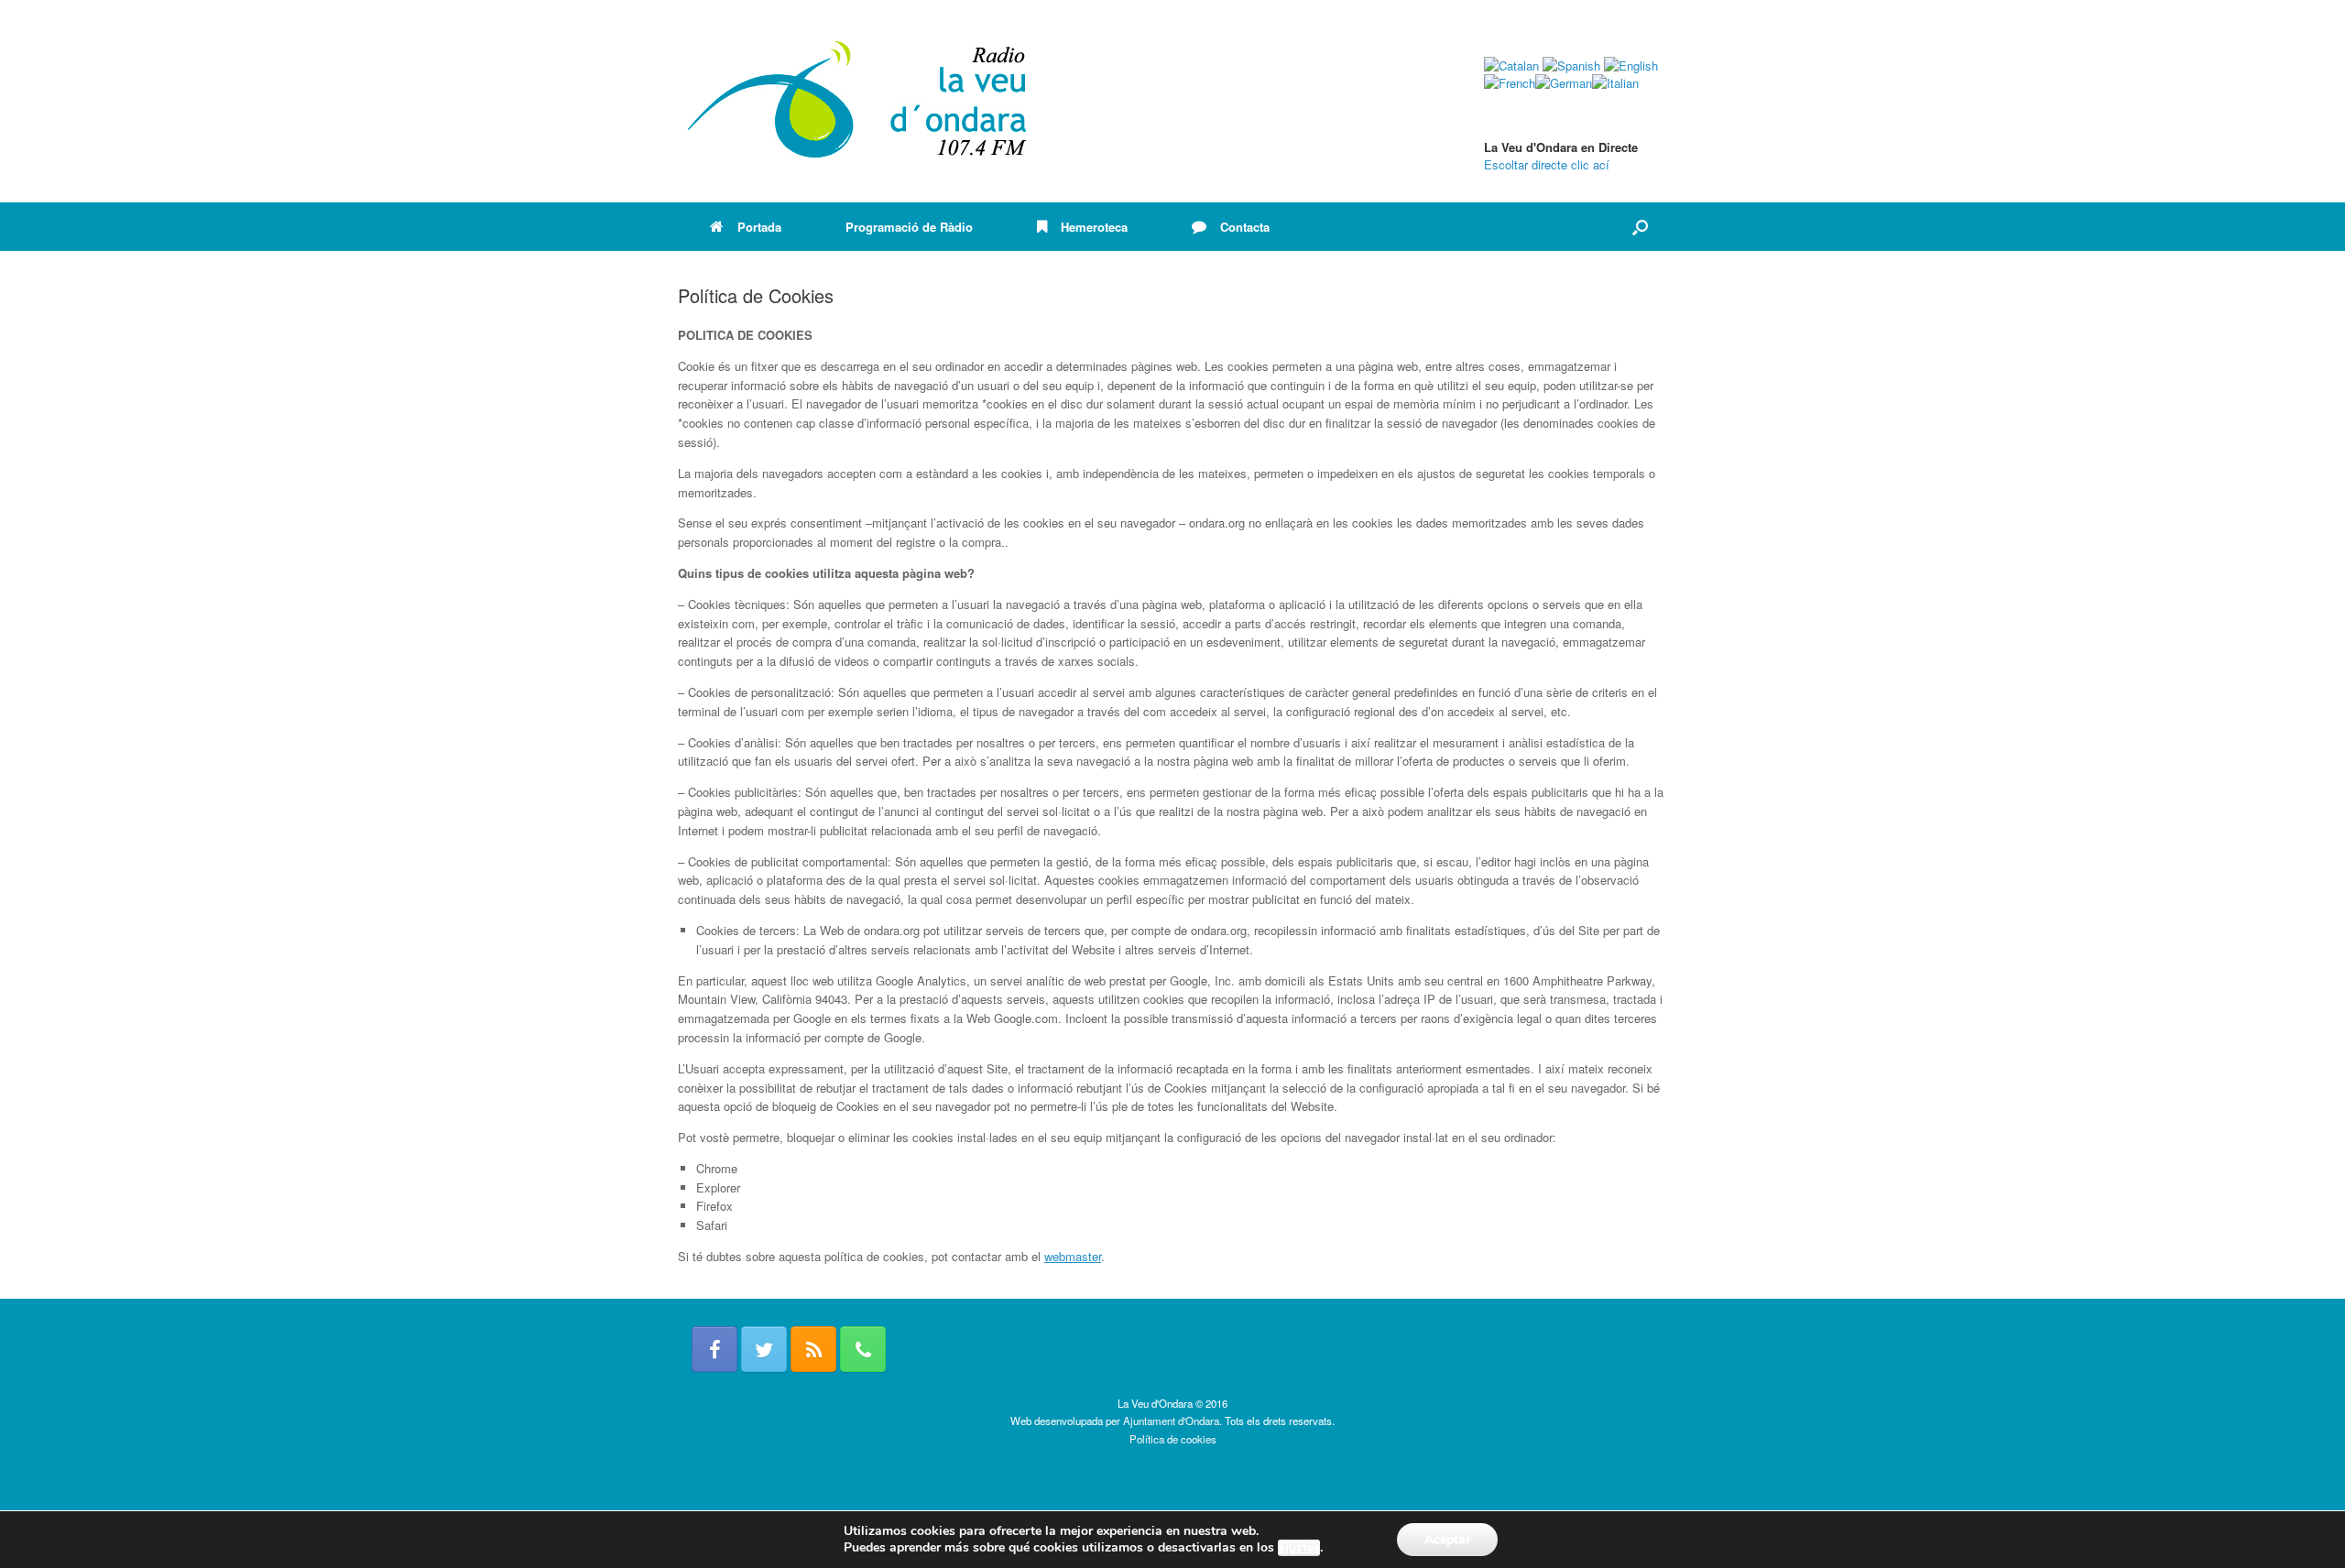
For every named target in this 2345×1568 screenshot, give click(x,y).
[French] (1510, 83)
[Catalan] (1511, 65)
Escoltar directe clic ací (1547, 164)
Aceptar (1447, 1539)
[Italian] (1615, 83)
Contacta (1245, 227)
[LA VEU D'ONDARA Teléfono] (863, 1349)
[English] (1631, 65)
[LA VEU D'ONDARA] (858, 101)
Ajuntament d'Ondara (1171, 1421)
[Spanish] (1571, 65)
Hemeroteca (1094, 227)
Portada (759, 227)
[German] (1564, 83)
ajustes (1299, 1548)
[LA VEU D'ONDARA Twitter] (764, 1349)
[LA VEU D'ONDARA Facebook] (714, 1349)
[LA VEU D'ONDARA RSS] (813, 1349)
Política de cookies (1173, 1439)
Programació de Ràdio (909, 227)
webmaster (1073, 1256)
